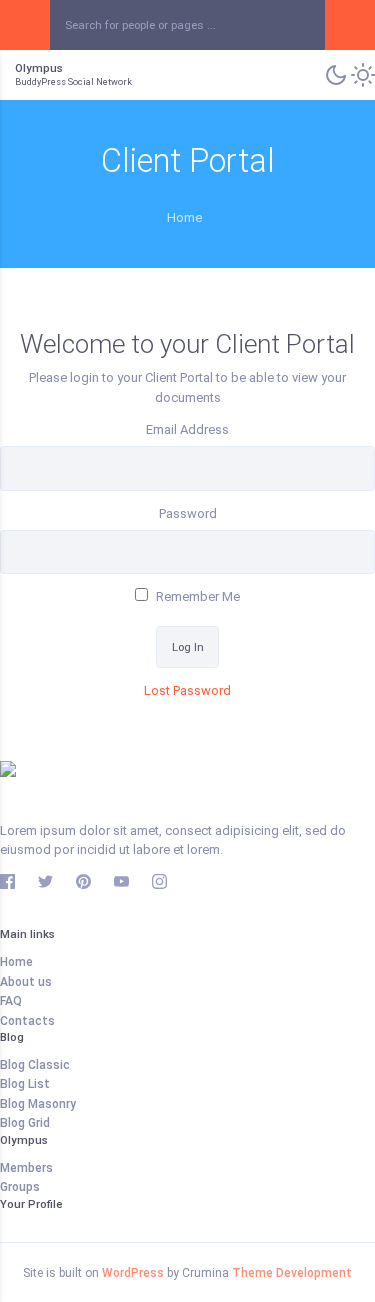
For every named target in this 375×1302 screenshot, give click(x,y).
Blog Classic (35, 1065)
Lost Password (187, 690)
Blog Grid (25, 1123)
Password (188, 513)
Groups (20, 1187)
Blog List (25, 1084)
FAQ (11, 1001)
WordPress (133, 1273)
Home (16, 962)
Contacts (27, 1021)
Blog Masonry (38, 1104)
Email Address (187, 429)
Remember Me (196, 596)
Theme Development (292, 1273)
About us (26, 982)
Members (26, 1168)
